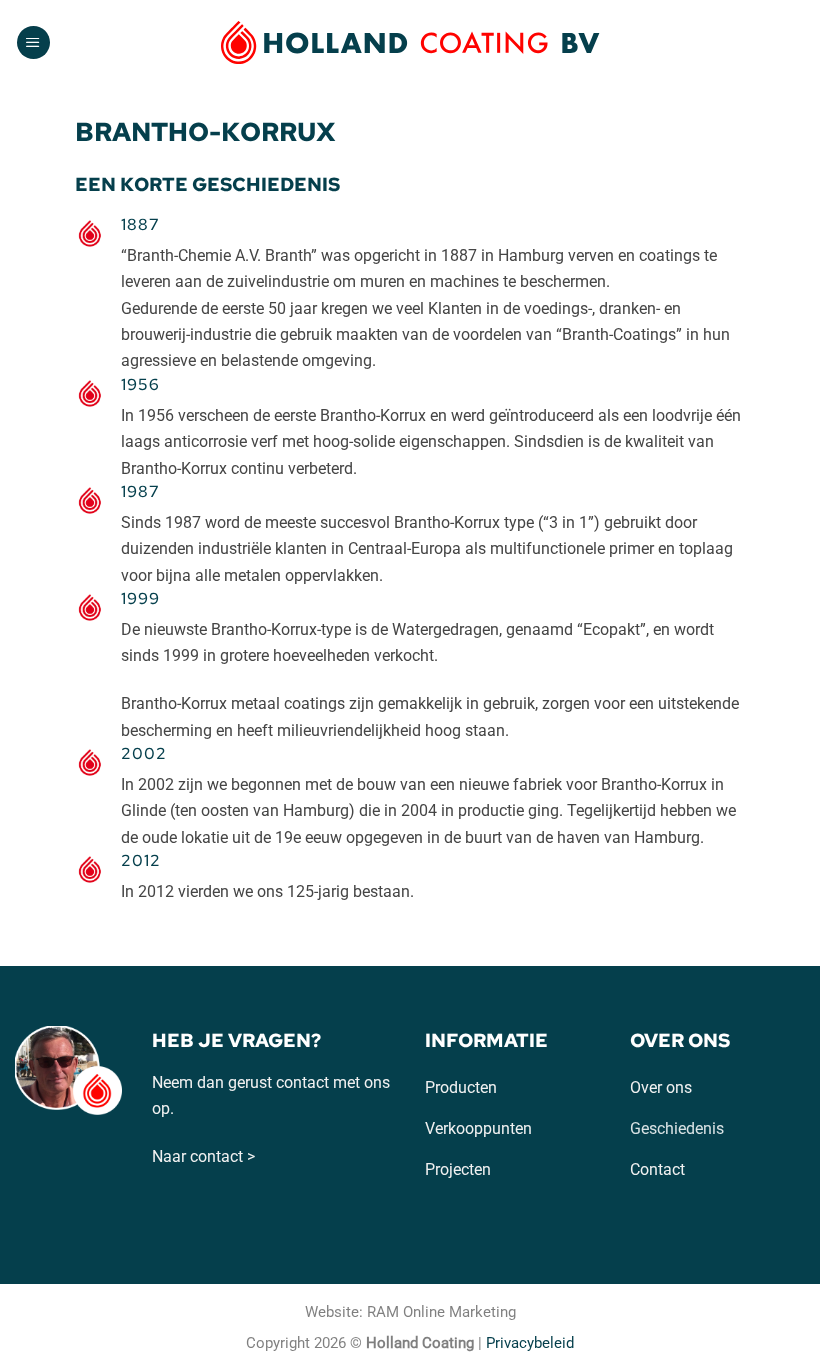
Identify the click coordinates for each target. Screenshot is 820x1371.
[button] (33, 43)
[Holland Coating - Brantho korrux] (410, 42)
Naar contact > (203, 1156)
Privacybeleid (530, 1343)
